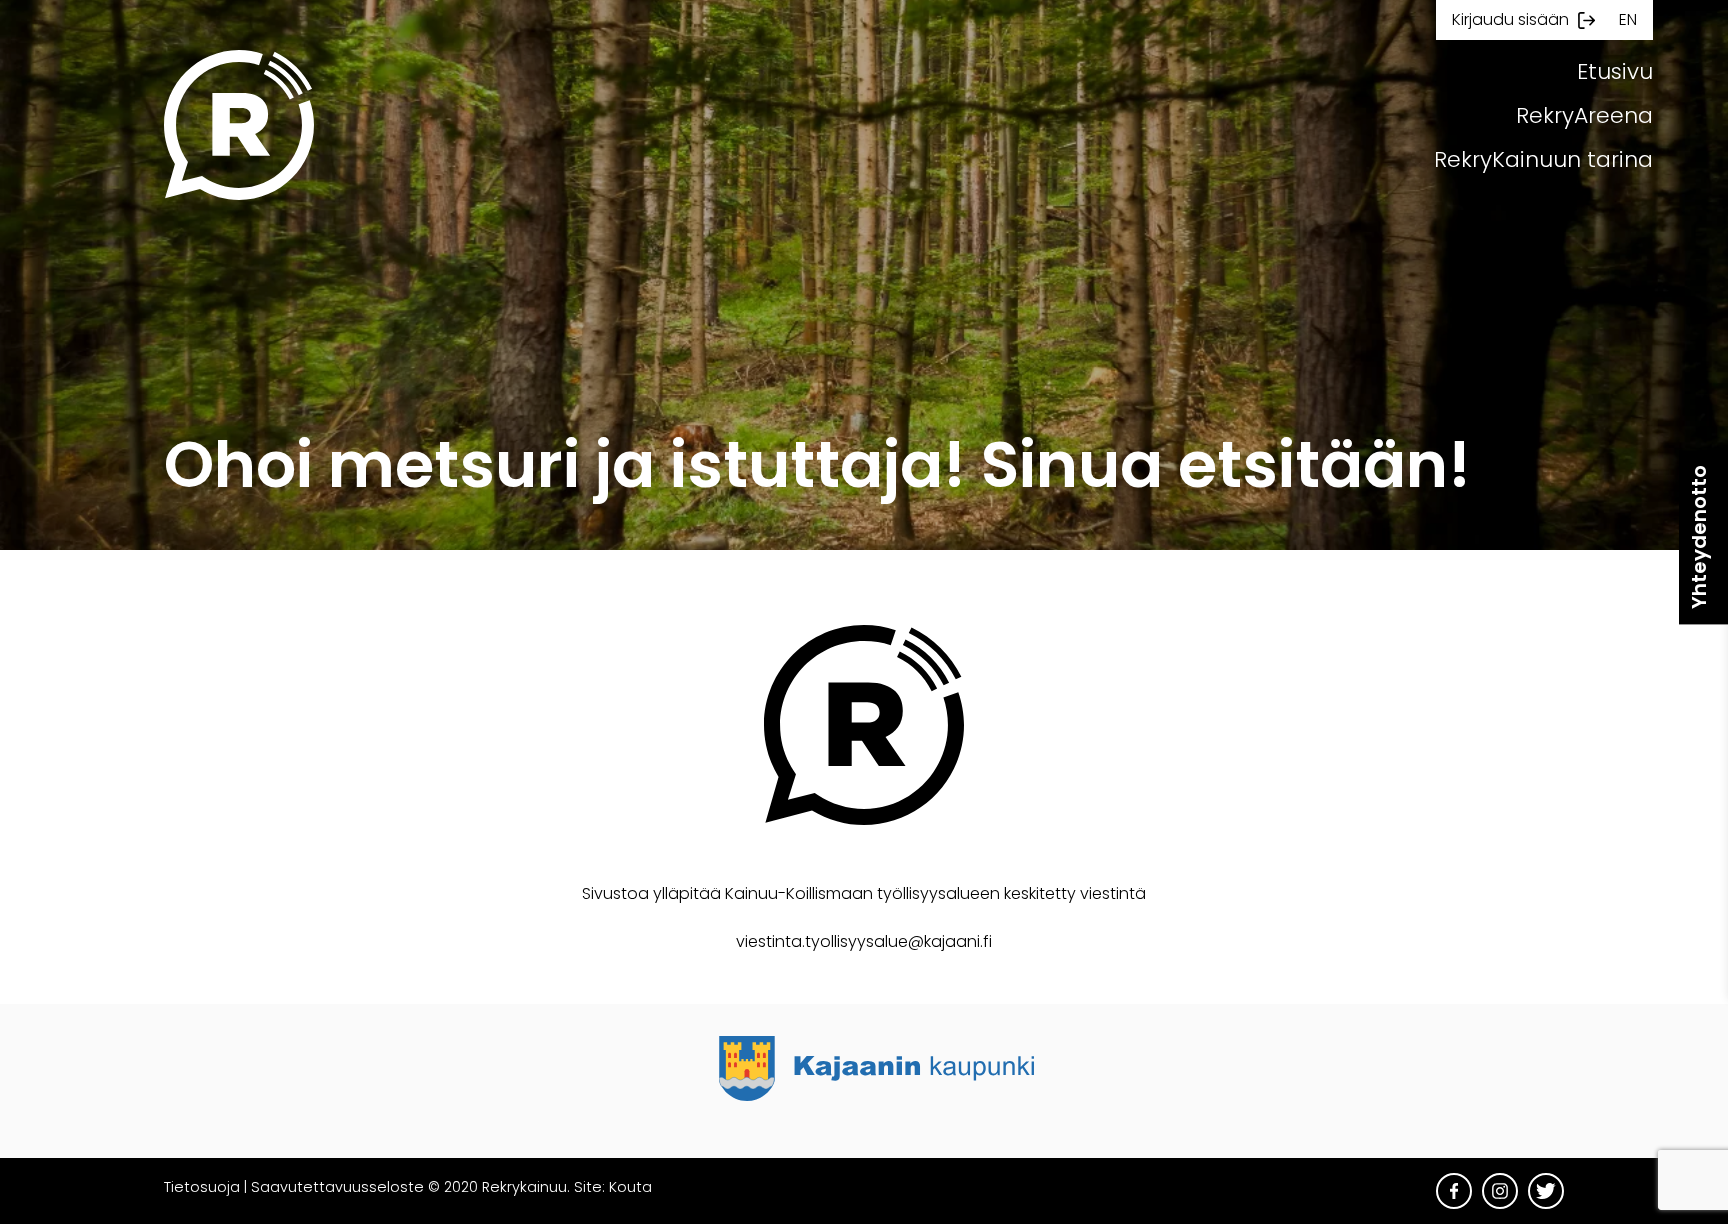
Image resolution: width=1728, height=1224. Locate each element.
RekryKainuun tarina (1543, 159)
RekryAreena (1584, 115)
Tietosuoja (202, 1187)
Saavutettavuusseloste (337, 1187)
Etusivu (1615, 71)
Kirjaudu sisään (1510, 19)
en (1628, 19)
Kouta (630, 1187)
